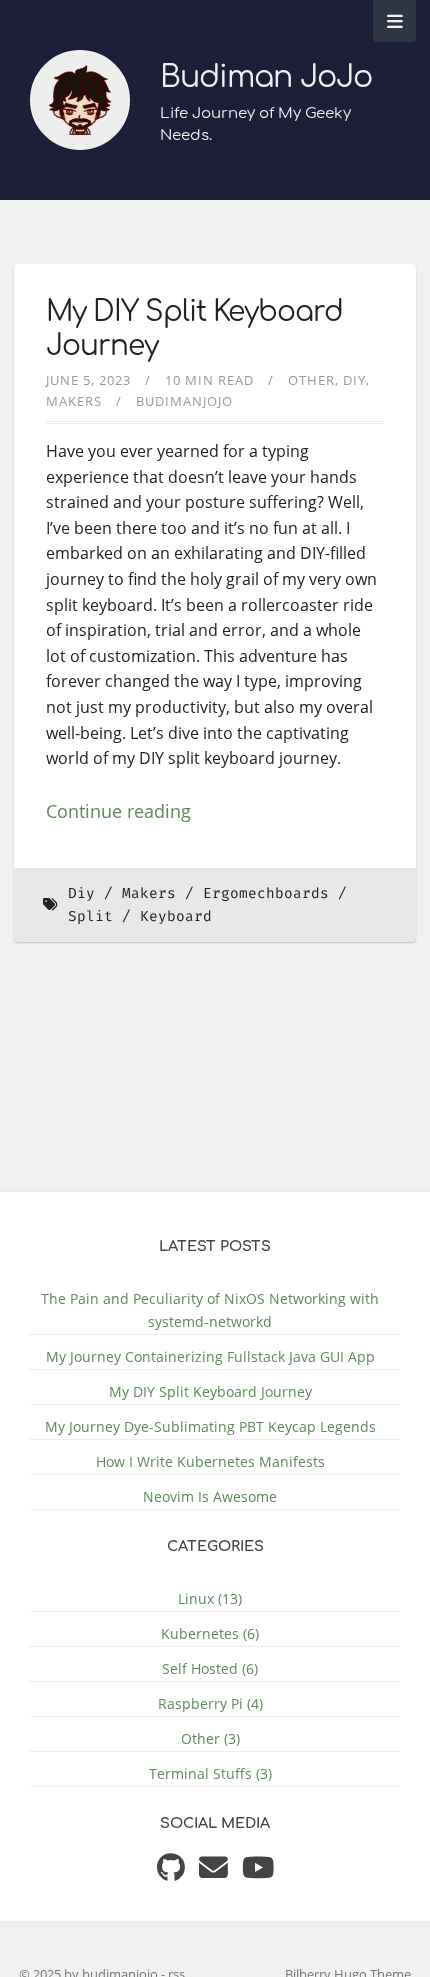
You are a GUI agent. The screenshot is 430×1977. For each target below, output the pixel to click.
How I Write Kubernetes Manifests (210, 1461)
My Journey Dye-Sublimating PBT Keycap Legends (210, 1426)
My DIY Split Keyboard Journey (210, 1391)
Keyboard (176, 916)
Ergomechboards (266, 893)
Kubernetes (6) (210, 1633)
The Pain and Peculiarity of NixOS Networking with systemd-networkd (210, 1310)
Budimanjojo (184, 401)
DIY (354, 380)
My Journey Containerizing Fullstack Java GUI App (210, 1356)
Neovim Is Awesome (210, 1496)
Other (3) (210, 1738)
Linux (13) (210, 1598)
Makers (74, 401)
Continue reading (118, 811)
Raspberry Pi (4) (210, 1703)
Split (90, 916)
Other (311, 380)
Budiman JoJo (266, 77)
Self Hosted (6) (210, 1668)
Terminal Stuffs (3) (210, 1773)
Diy (81, 893)
